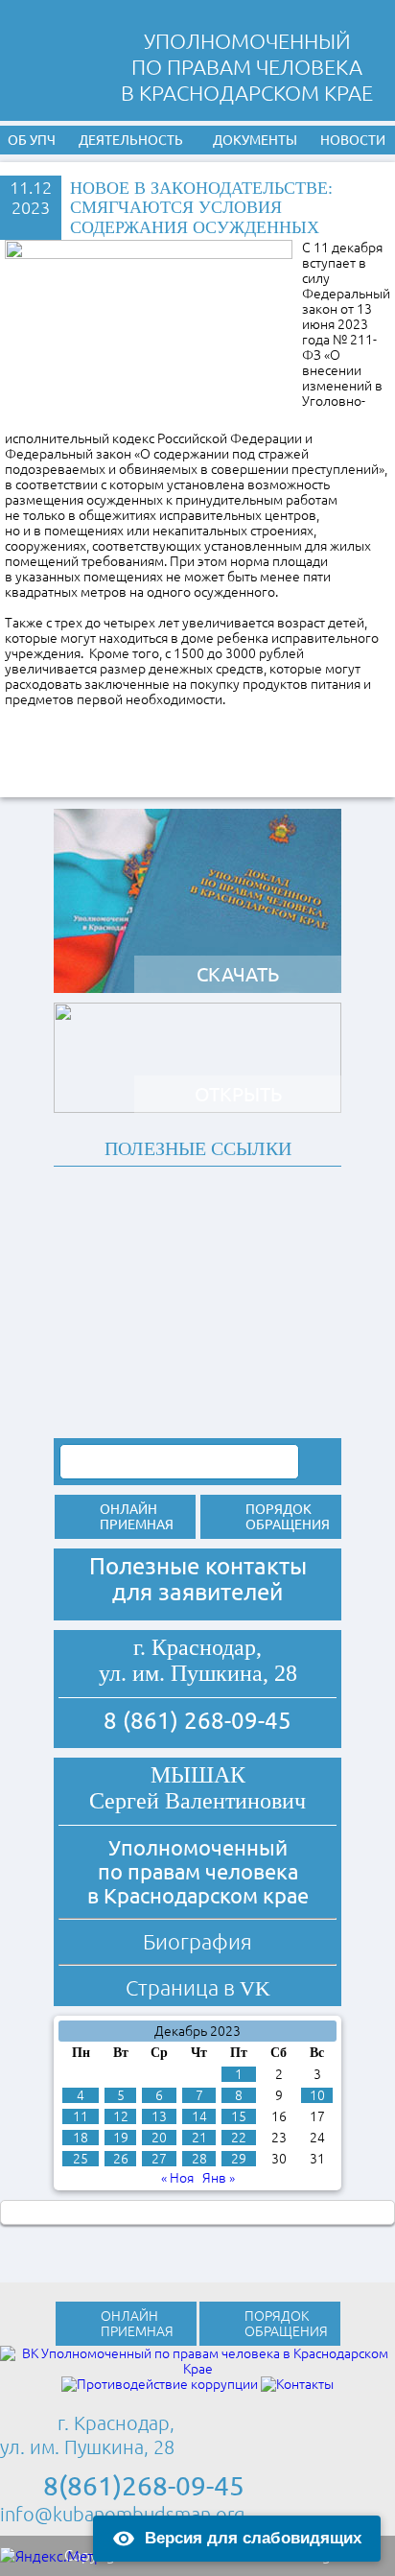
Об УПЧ (32, 140)
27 (159, 2159)
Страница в (198, 1987)
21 (199, 2138)
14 (199, 2116)
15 (239, 2116)
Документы (255, 140)
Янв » (219, 2178)
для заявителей (197, 1592)
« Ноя (177, 2178)
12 (121, 2116)
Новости (353, 140)
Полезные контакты (198, 1566)
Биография (197, 1941)
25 (81, 2159)
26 (121, 2159)
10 (317, 2095)
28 (199, 2159)
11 (81, 2116)
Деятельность (131, 140)
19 (121, 2138)
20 (159, 2138)
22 (239, 2138)
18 (81, 2138)
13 (159, 2116)
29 (239, 2159)
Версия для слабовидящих (253, 2538)
